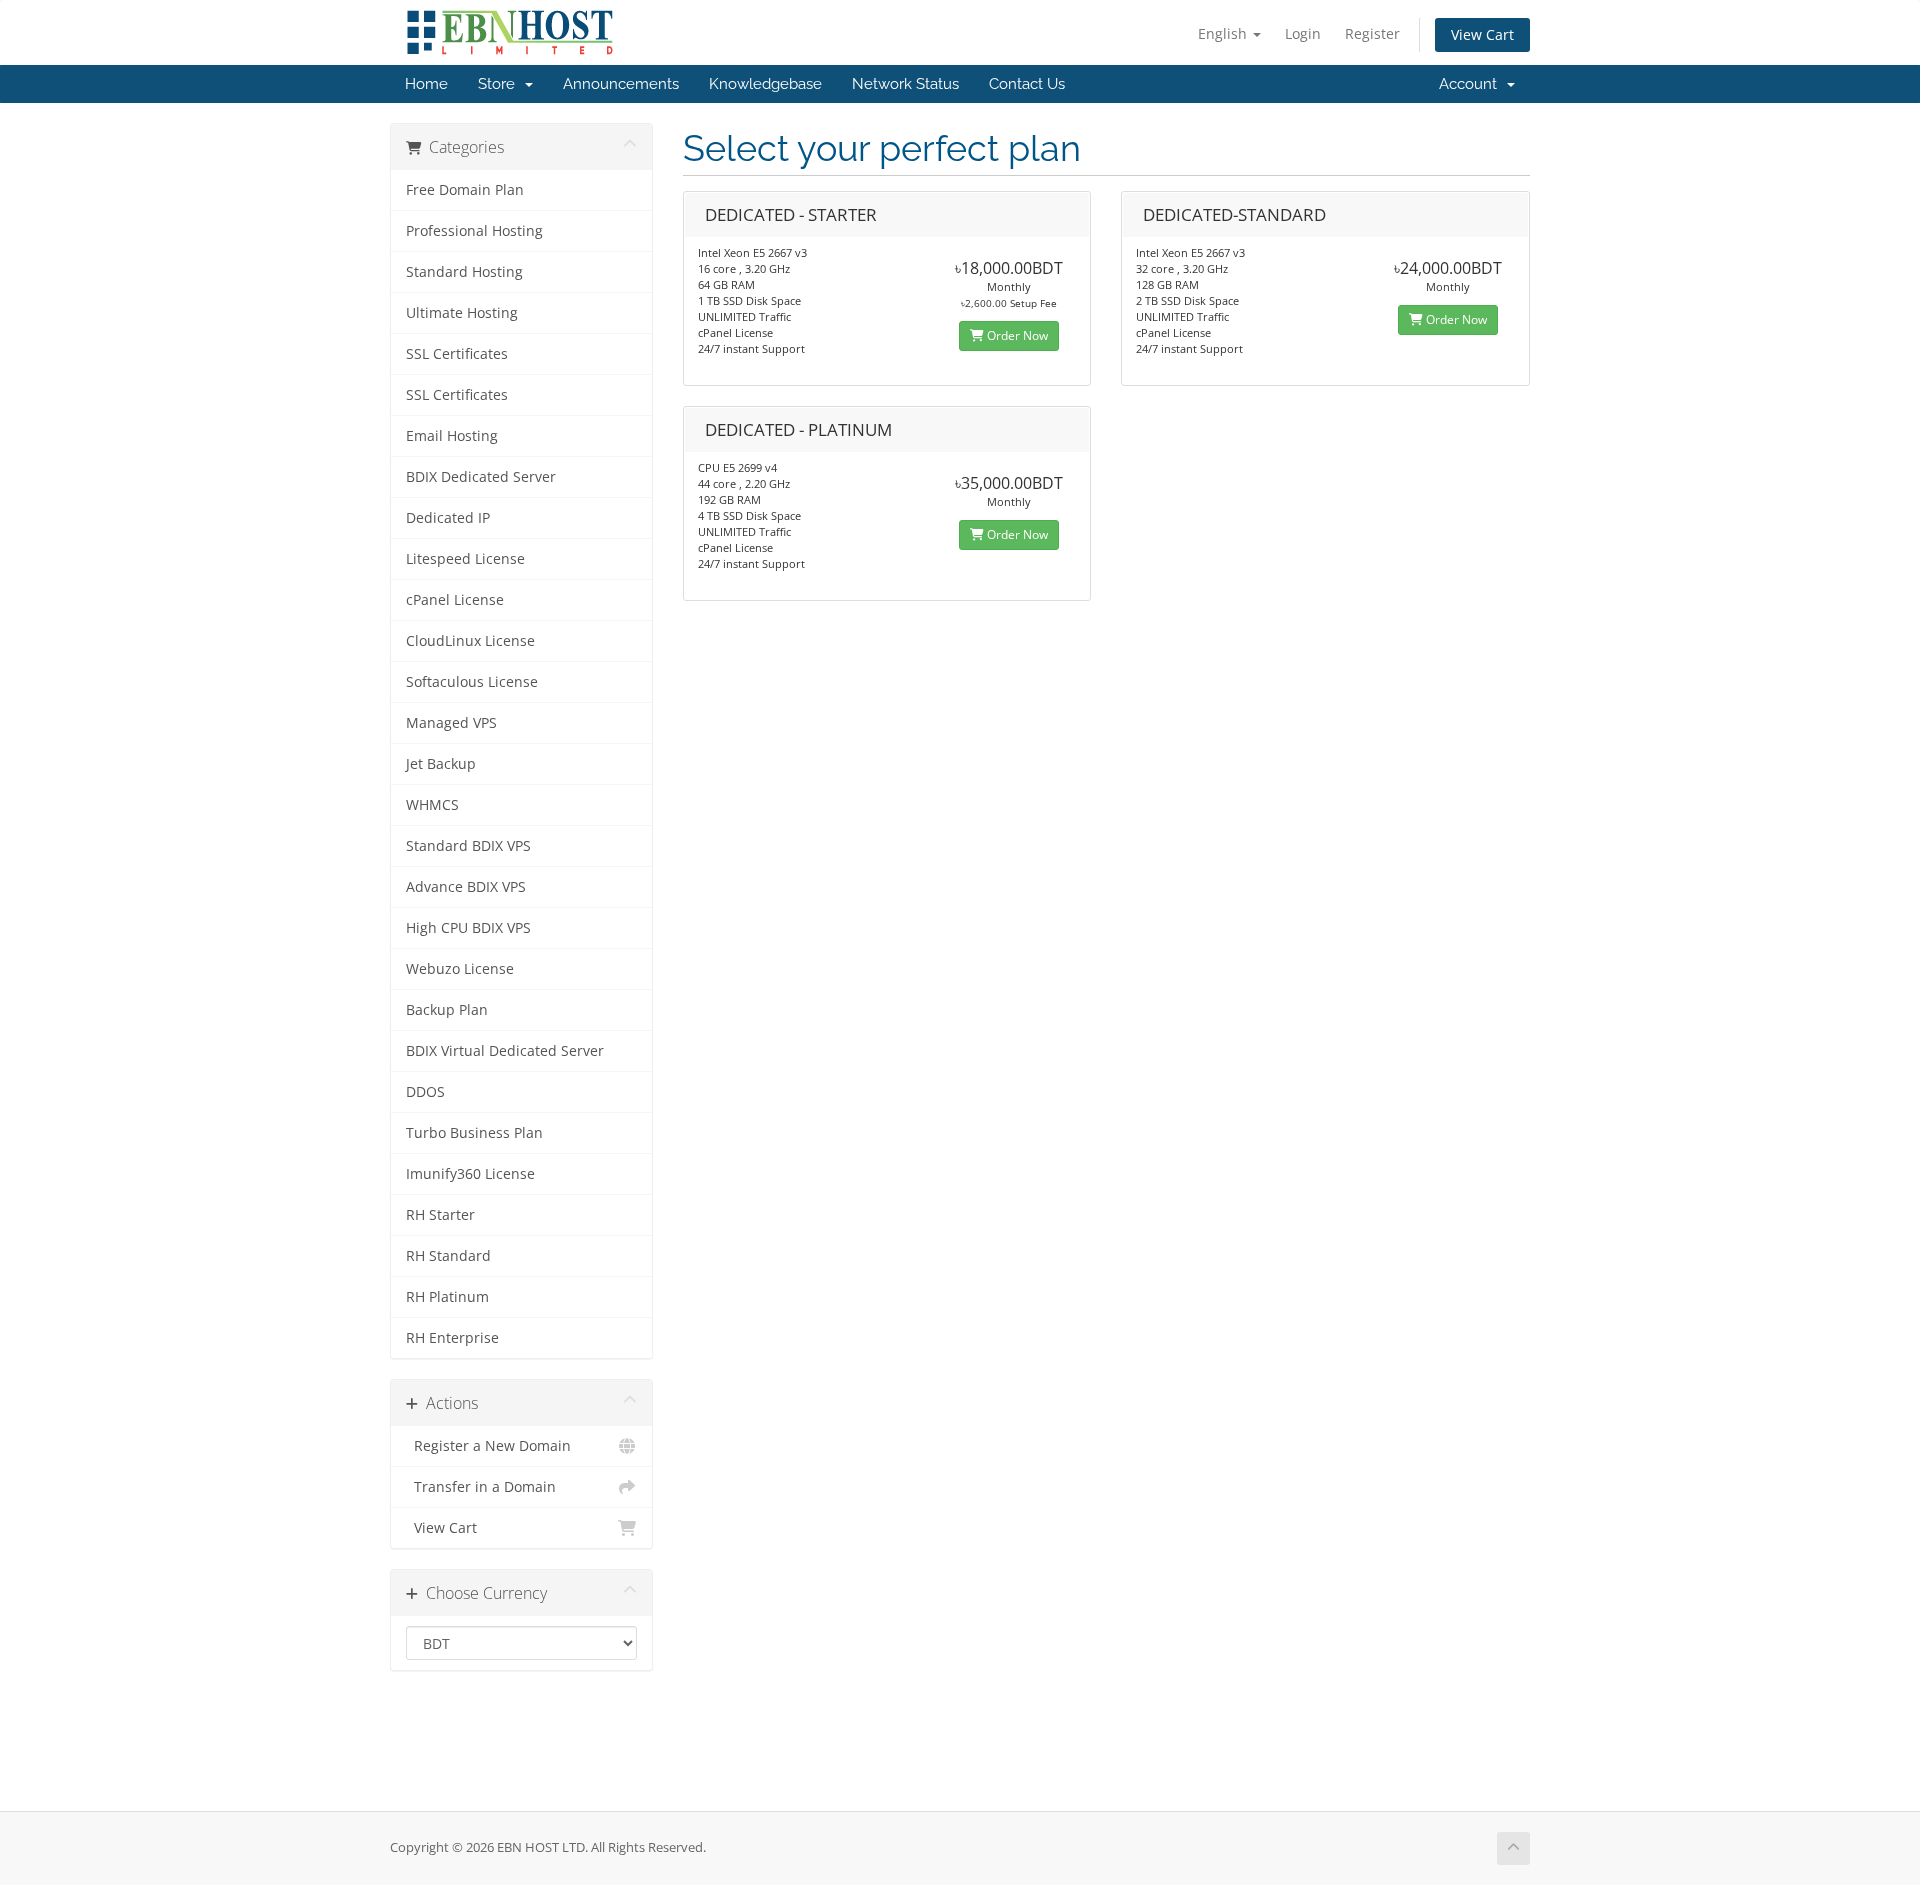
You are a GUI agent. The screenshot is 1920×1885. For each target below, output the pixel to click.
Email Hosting (452, 436)
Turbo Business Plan (474, 1133)
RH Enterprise (452, 1338)
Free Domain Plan (465, 190)
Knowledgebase (765, 84)
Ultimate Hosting (462, 313)
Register (1372, 33)
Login (1303, 33)
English (1224, 33)
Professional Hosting (474, 231)
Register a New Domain (488, 1446)
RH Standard (448, 1256)
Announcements (621, 84)
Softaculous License (472, 682)
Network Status (905, 84)
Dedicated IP (448, 518)
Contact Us (1027, 84)
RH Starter (440, 1215)
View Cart (1482, 34)
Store (500, 84)
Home (426, 84)
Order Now (1016, 335)
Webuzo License (460, 969)
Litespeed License (465, 559)
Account (1472, 84)
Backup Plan (447, 1010)
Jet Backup (441, 764)
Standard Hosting (464, 272)
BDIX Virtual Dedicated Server (505, 1051)
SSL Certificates (457, 354)
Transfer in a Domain (481, 1487)
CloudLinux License (470, 641)
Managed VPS (451, 723)
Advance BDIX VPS (466, 887)
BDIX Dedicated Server (481, 477)
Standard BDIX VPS (468, 846)
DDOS (425, 1092)
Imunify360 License (470, 1174)
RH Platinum (447, 1297)
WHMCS (432, 805)
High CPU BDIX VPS (468, 928)
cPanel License (455, 600)
